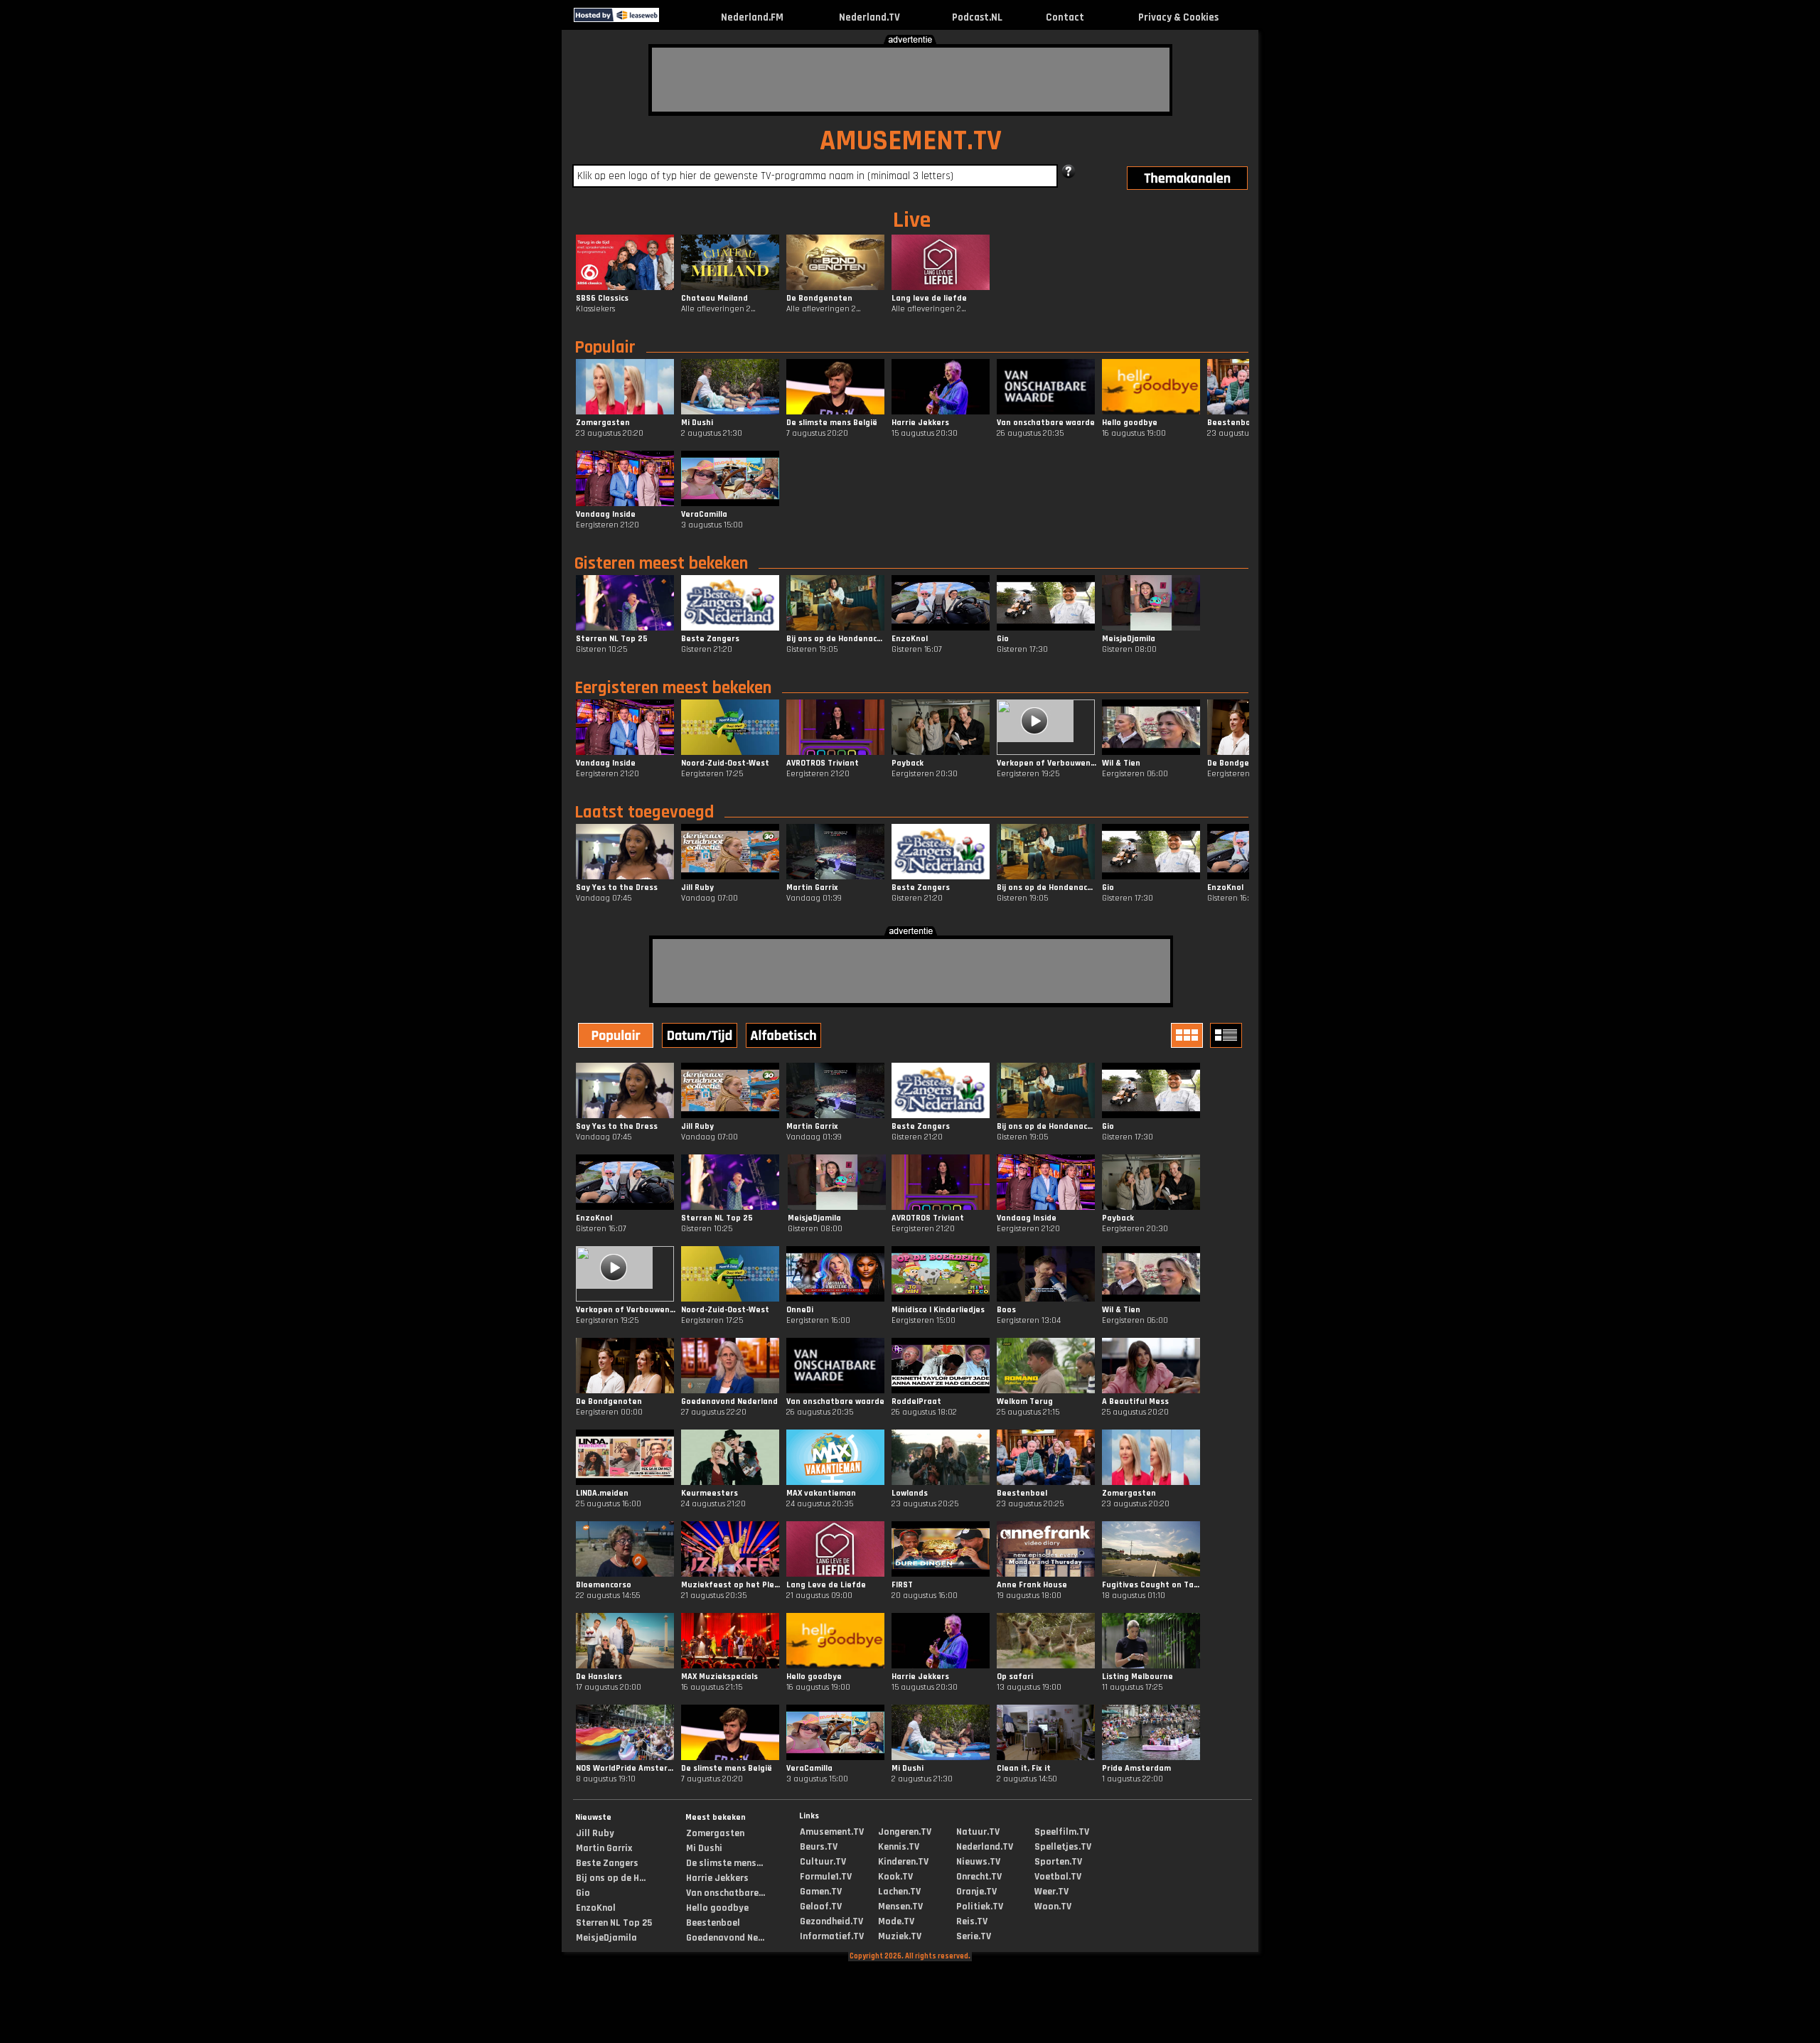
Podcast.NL (977, 17)
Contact (1065, 17)
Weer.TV (1051, 1892)
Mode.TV (896, 1921)
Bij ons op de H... (611, 1878)
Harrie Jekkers (717, 1878)
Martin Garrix (604, 1848)
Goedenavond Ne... (725, 1938)
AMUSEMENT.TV (911, 141)
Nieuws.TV (978, 1862)
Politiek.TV (980, 1907)
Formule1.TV (826, 1877)
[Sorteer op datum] (701, 1037)
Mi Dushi (704, 1848)
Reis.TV (972, 1921)
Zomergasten (715, 1833)
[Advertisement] (911, 80)
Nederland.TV (869, 17)
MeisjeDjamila (606, 1938)
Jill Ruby (595, 1833)
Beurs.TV (819, 1847)
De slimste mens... (724, 1863)
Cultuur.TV (823, 1862)
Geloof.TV (821, 1907)
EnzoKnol (596, 1908)
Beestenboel (713, 1923)
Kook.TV (895, 1877)
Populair (605, 348)
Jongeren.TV (905, 1832)
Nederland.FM (752, 17)
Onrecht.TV (979, 1877)
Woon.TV (1053, 1907)
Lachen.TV (899, 1892)
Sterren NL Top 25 (614, 1923)
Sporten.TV (1058, 1862)
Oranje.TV (976, 1892)
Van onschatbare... (726, 1893)
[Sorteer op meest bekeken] (617, 1037)
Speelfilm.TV (1062, 1832)
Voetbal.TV (1058, 1877)
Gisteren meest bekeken (661, 564)
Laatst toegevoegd (644, 813)
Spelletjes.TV (1063, 1847)
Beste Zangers (607, 1863)
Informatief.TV (832, 1936)
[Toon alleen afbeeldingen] (1189, 1035)
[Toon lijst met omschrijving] (1228, 1035)
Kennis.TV (899, 1847)
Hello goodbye (717, 1908)
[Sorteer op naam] (785, 1037)
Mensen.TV (900, 1907)
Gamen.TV (821, 1892)
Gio (583, 1893)
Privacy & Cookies (1178, 17)
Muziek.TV (900, 1936)
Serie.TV (974, 1936)
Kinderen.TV (903, 1862)
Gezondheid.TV (831, 1921)
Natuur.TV (978, 1832)
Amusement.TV (832, 1832)
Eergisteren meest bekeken (673, 688)
